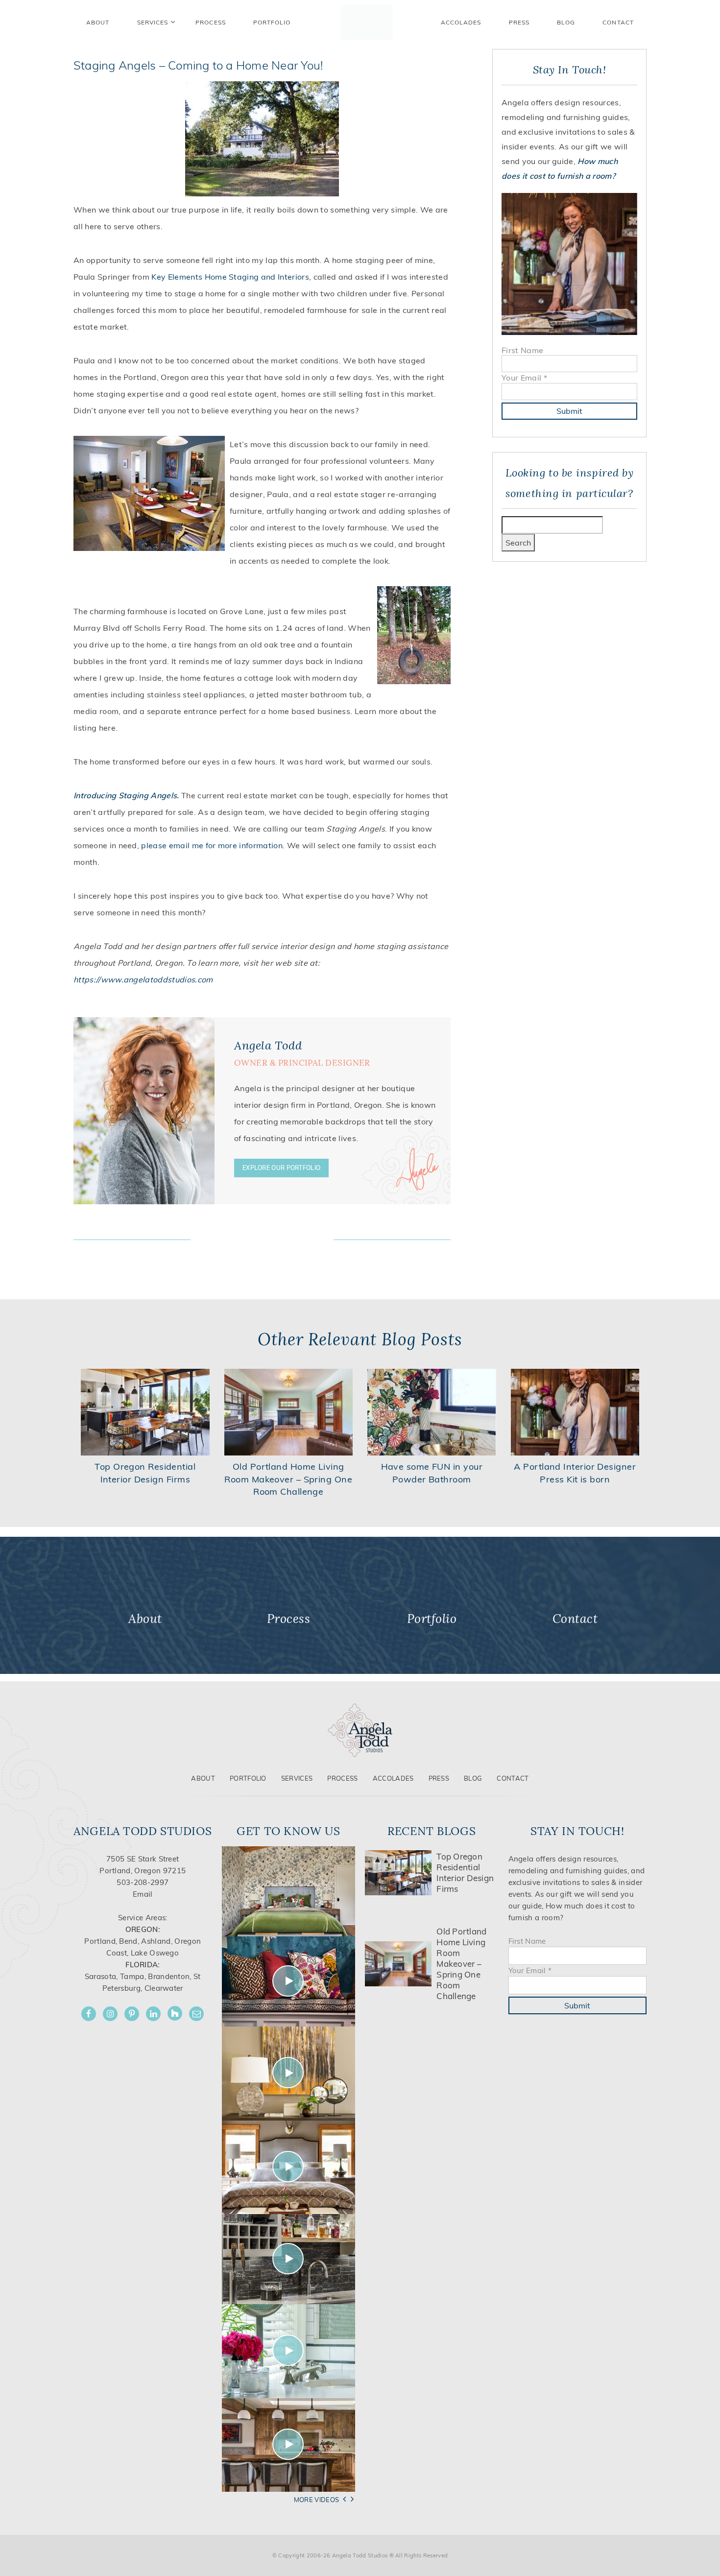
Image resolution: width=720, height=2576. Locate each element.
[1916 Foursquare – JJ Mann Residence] (289, 1981)
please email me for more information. (213, 845)
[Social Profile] (196, 2014)
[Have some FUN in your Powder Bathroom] (432, 1411)
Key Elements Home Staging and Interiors (230, 277)
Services (153, 22)
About (203, 1778)
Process (342, 1778)
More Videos (317, 2500)
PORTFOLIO (272, 22)
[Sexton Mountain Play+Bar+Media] (289, 2258)
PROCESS (211, 22)
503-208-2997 (143, 1882)
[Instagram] (110, 2014)
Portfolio (248, 1778)
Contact (618, 22)
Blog (566, 22)
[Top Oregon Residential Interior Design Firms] (145, 1411)
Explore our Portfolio (281, 1168)
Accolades (461, 22)
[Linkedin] (153, 2014)
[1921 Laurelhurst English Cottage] (289, 2350)
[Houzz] (175, 2013)
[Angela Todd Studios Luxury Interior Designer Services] (367, 23)
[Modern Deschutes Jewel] (289, 1891)
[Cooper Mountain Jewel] (289, 2444)
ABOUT (98, 22)
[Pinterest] (132, 2014)
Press (519, 22)
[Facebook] (89, 2014)
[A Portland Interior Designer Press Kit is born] (575, 1411)
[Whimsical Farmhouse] (289, 2166)
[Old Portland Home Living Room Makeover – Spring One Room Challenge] (289, 1411)
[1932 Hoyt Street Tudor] (289, 2073)
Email (143, 1894)
